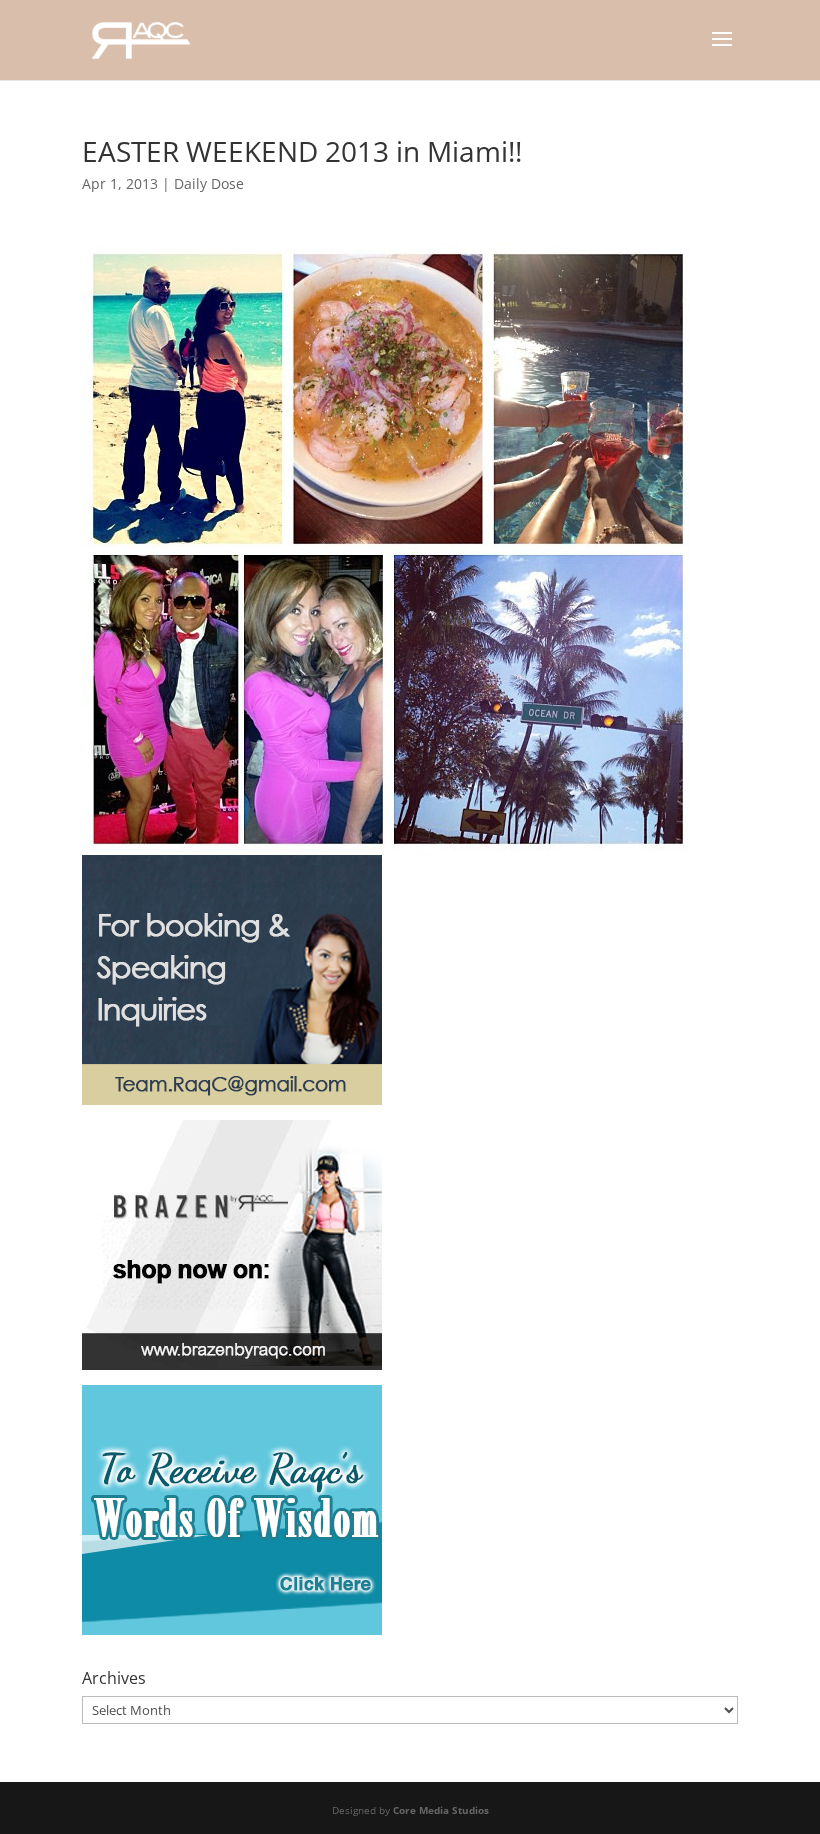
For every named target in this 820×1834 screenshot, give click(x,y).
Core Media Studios (441, 1810)
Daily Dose (209, 183)
